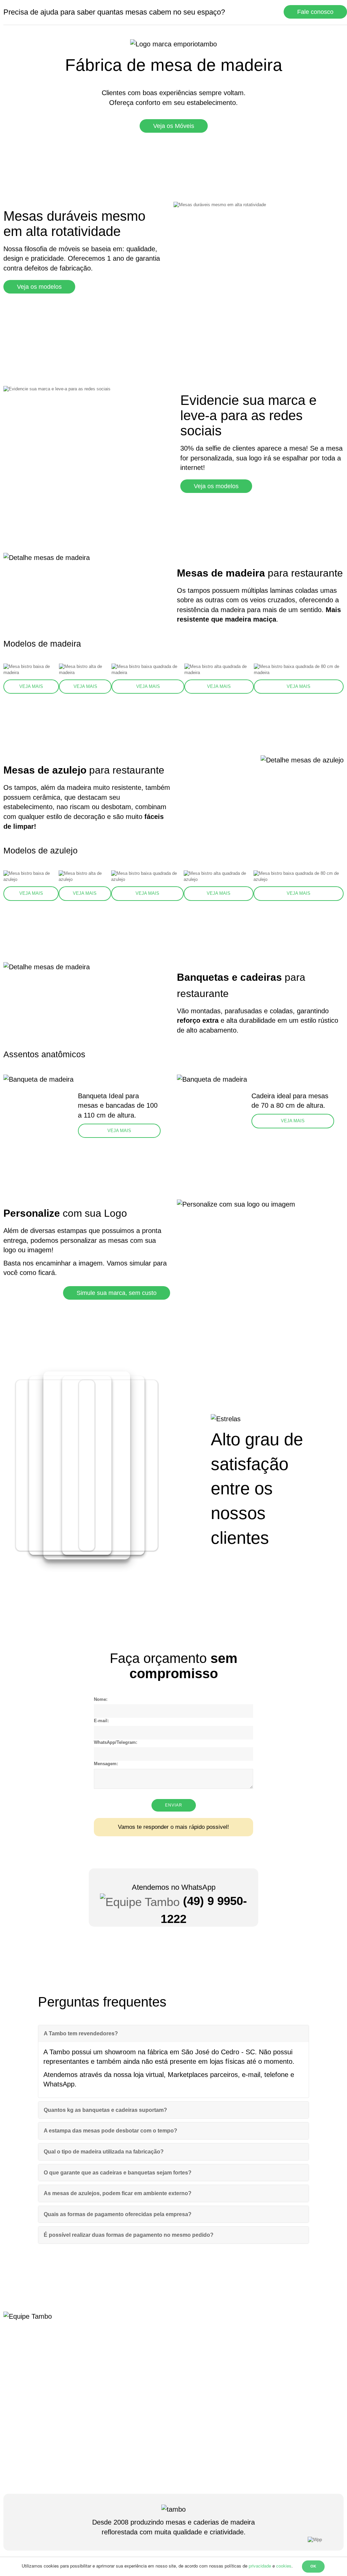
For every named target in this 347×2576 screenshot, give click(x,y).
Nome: (101, 1699)
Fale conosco (315, 12)
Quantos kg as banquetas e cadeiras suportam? (105, 2110)
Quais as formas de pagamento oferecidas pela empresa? (118, 2214)
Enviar (174, 1805)
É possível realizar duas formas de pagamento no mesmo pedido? (129, 2235)
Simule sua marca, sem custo (117, 1293)
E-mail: (101, 1721)
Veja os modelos (39, 287)
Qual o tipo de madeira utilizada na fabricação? (104, 2152)
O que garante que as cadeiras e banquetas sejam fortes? (118, 2173)
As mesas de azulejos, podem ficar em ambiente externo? (118, 2193)
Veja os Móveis (174, 126)
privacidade (260, 2566)
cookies (284, 2566)
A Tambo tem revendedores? (81, 2033)
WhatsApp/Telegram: (116, 1742)
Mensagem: (106, 1764)
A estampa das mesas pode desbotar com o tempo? (110, 2131)
